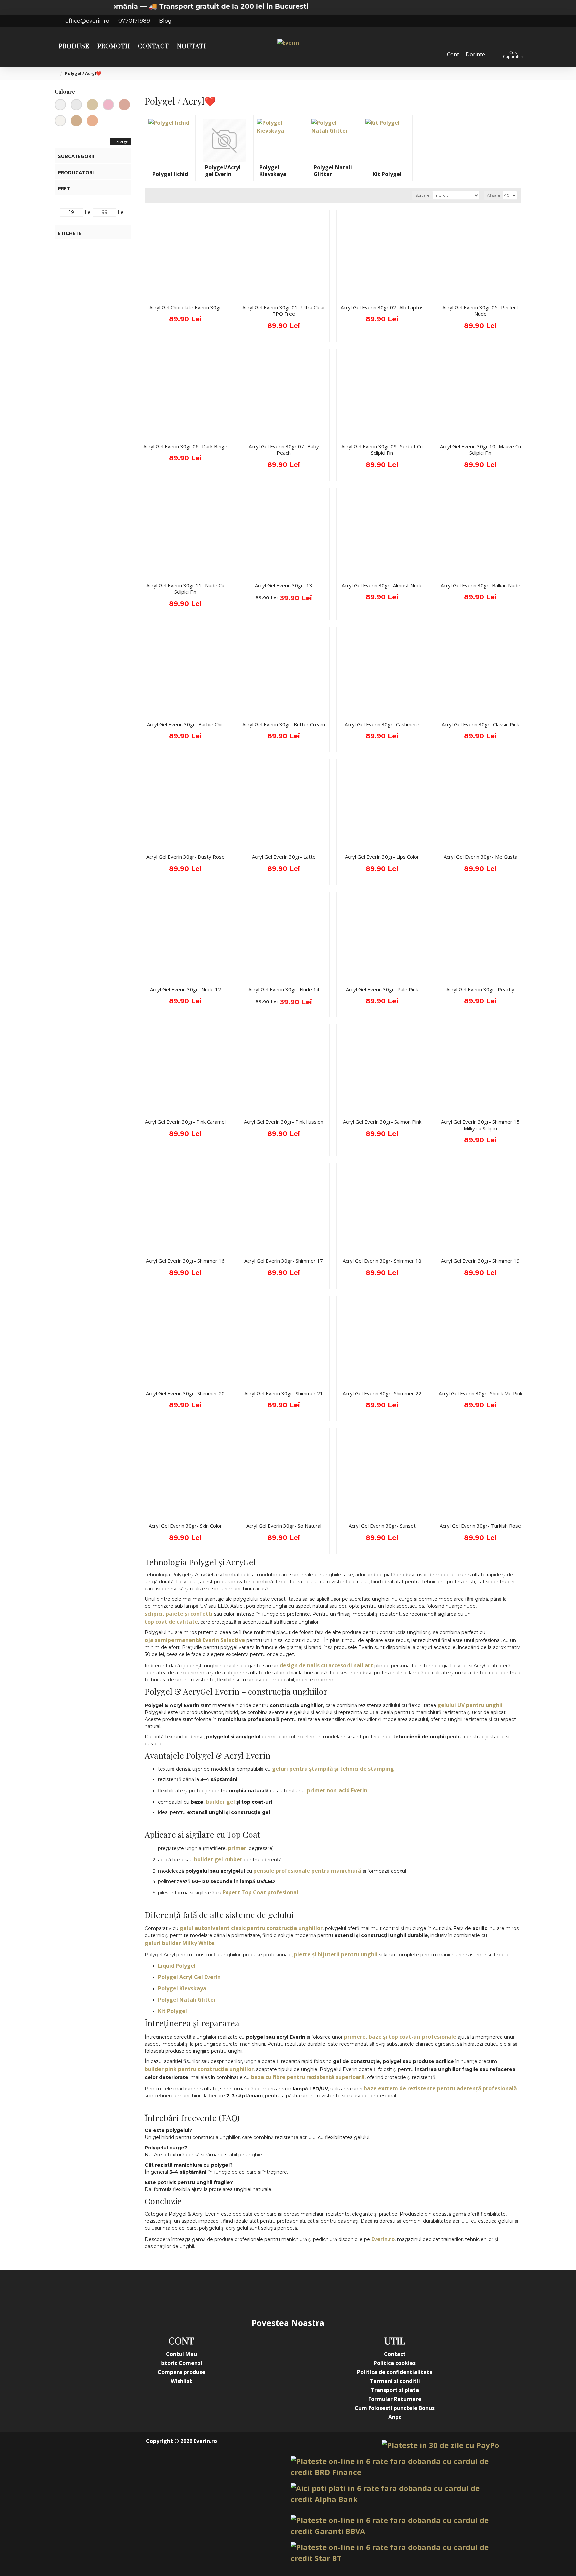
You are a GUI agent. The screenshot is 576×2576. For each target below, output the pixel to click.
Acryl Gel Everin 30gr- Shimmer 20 (185, 1393)
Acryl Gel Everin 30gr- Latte (284, 857)
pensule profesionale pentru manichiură (307, 1871)
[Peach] (92, 121)
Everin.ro (383, 2239)
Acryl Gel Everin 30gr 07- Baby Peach (284, 450)
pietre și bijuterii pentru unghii (336, 1954)
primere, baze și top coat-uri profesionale (400, 2037)
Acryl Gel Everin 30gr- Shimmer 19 (480, 1261)
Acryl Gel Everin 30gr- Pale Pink (382, 989)
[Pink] (108, 105)
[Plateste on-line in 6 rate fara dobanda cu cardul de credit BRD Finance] (395, 2467)
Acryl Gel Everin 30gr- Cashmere (382, 724)
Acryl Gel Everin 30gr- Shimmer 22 (382, 1393)
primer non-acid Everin (337, 1790)
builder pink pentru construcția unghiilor (199, 2069)
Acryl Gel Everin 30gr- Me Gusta (480, 857)
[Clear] (60, 105)
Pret (64, 188)
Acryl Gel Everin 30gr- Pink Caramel (185, 1122)
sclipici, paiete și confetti (179, 1614)
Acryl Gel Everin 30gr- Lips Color (382, 857)
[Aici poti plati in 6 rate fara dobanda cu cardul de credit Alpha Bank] (395, 2494)
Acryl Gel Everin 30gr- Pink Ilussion (284, 1122)
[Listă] (158, 195)
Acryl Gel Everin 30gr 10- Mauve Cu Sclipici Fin (480, 450)
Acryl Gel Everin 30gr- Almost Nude (382, 585)
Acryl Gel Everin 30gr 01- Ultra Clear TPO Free (284, 311)
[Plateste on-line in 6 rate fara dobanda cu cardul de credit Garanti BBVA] (395, 2526)
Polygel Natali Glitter (187, 2000)
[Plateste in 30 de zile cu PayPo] (440, 2445)
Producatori (76, 172)
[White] (76, 105)
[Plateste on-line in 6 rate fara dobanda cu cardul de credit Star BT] (395, 2553)
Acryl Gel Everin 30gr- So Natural (284, 1526)
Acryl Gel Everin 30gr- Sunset (382, 1526)
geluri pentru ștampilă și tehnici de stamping (333, 1769)
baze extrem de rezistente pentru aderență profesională (440, 2088)
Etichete (70, 233)
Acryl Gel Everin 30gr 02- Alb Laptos (382, 307)
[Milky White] (60, 121)
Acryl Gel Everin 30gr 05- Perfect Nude (480, 311)
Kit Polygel (172, 2011)
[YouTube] (275, 2293)
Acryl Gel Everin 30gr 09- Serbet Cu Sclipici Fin (382, 450)
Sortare (422, 195)
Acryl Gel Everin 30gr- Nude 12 (185, 989)
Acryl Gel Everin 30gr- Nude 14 (284, 989)
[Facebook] (221, 2293)
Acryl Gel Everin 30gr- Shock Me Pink (480, 1393)
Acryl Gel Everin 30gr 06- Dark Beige (185, 446)
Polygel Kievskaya (182, 1988)
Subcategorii (76, 156)
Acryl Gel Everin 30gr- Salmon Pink (382, 1122)
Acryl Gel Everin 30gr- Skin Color (185, 1526)
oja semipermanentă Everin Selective (195, 1640)
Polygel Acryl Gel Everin (189, 1977)
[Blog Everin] (355, 2293)
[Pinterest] (301, 2293)
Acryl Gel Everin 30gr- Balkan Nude (480, 585)
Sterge (122, 141)
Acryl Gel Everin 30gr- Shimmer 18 (382, 1261)
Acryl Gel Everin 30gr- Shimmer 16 (185, 1261)
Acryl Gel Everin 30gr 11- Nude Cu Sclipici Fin (185, 589)
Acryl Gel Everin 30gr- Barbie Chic (185, 724)
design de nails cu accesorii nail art (326, 1665)
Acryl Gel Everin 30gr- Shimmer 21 (284, 1393)
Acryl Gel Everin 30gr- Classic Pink (480, 724)
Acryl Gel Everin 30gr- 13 (284, 585)
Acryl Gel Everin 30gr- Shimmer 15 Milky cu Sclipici (480, 1125)
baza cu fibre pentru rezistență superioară (308, 2077)
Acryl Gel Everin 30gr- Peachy (480, 989)
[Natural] (76, 121)
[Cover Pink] (124, 105)
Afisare (493, 195)
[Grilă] (150, 195)
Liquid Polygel (177, 1966)
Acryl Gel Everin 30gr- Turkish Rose (480, 1526)
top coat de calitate (171, 1622)
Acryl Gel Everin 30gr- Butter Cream (284, 724)
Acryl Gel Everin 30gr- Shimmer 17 (284, 1261)
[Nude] (92, 105)
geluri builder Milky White (179, 1943)
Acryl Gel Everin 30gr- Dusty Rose (185, 857)
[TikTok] (328, 2293)
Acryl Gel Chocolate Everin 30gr (185, 307)
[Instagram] (248, 2293)
